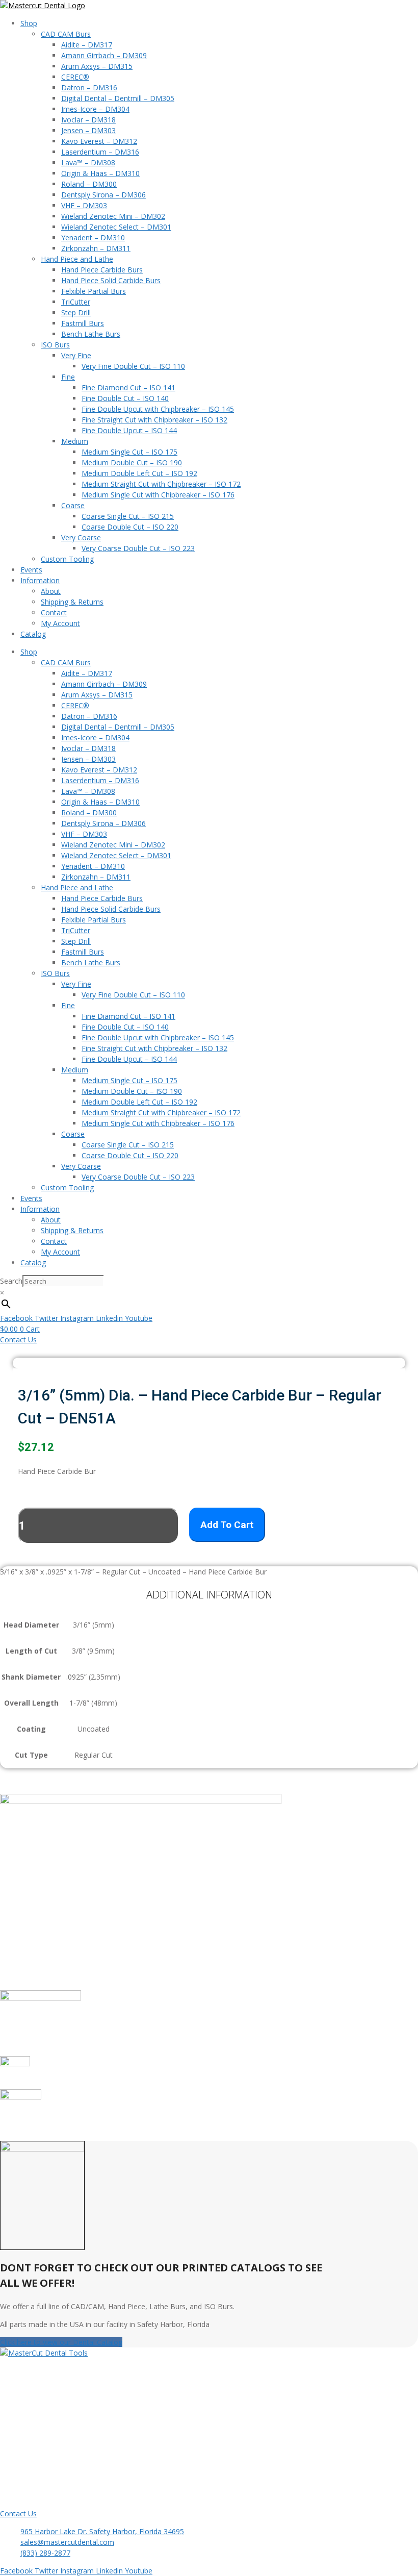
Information (40, 580)
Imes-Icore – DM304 (95, 109)
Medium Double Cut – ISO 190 (132, 462)
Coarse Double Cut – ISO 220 (130, 527)
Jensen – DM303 (88, 130)
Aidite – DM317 (87, 45)
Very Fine (76, 355)
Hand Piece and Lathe (77, 259)
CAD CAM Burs (66, 34)
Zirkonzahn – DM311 (96, 248)
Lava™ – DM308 (88, 162)
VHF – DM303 (84, 205)
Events (31, 570)
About (51, 591)
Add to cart (227, 1525)
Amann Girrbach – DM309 (104, 55)
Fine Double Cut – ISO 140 (125, 398)
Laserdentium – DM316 (100, 152)
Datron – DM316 (89, 87)
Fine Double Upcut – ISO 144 (129, 430)
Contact (54, 612)
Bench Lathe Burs (91, 334)
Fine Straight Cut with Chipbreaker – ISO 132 (154, 420)
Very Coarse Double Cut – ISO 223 (138, 548)
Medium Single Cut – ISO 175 (129, 452)
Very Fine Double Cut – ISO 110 (133, 366)
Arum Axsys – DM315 (97, 66)
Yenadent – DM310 (93, 237)
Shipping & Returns (72, 602)
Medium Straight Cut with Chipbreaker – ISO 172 (161, 484)
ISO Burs (55, 345)
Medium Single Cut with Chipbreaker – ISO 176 (158, 495)
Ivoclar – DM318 (88, 120)
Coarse (73, 505)
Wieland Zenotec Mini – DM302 (113, 216)
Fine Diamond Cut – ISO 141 (128, 387)
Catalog (33, 634)
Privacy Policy (43, 2428)
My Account (60, 623)
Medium (75, 441)
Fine (68, 377)
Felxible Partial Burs (94, 291)
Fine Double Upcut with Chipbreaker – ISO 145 (158, 409)
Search (11, 1281)
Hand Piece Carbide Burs (102, 270)
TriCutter (76, 302)
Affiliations (38, 2406)
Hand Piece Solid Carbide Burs (111, 280)
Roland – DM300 (89, 184)
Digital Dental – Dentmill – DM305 (118, 98)
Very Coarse (81, 537)
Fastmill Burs (83, 323)
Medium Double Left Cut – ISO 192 (139, 473)
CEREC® (75, 77)
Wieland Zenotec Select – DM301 (116, 227)
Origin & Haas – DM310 (100, 173)
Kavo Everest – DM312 (99, 141)
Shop (29, 23)
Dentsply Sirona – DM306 (103, 195)
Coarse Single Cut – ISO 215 (128, 516)
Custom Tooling (67, 559)
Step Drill (76, 312)
